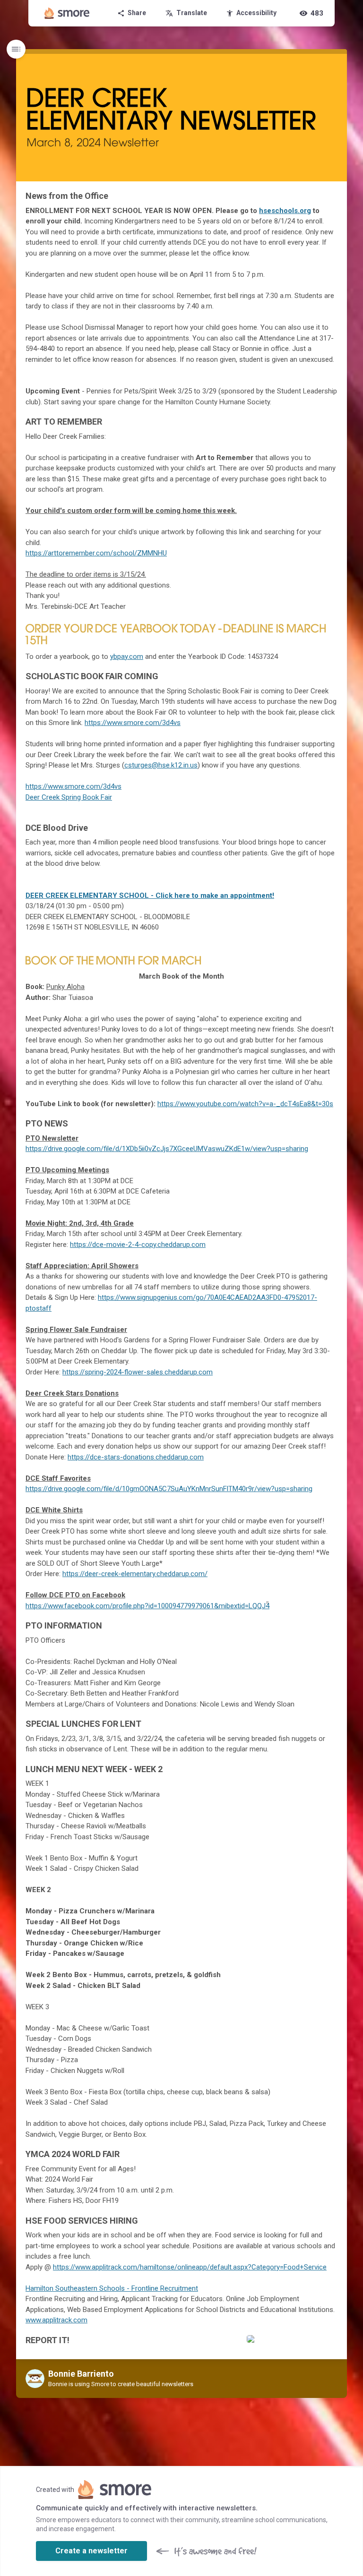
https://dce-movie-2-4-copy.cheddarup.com (138, 1245)
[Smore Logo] (67, 13)
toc (16, 49)
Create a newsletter (91, 2551)
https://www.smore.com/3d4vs (133, 723)
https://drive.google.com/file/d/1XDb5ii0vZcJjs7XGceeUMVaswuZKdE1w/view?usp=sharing (167, 1149)
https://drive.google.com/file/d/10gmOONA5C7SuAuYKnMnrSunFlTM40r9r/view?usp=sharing (169, 1489)
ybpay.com (127, 657)
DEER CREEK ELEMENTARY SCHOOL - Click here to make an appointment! (150, 896)
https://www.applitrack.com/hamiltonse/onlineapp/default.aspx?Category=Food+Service (190, 2267)
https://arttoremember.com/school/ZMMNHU (96, 553)
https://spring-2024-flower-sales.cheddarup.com (138, 1372)
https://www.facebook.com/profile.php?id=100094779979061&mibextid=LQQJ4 (147, 1606)
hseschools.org (285, 211)
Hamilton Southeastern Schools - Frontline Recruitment (112, 2288)
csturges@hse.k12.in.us (161, 765)
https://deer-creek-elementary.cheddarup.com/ (135, 1574)
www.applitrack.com (56, 2320)
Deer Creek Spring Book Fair (69, 797)
